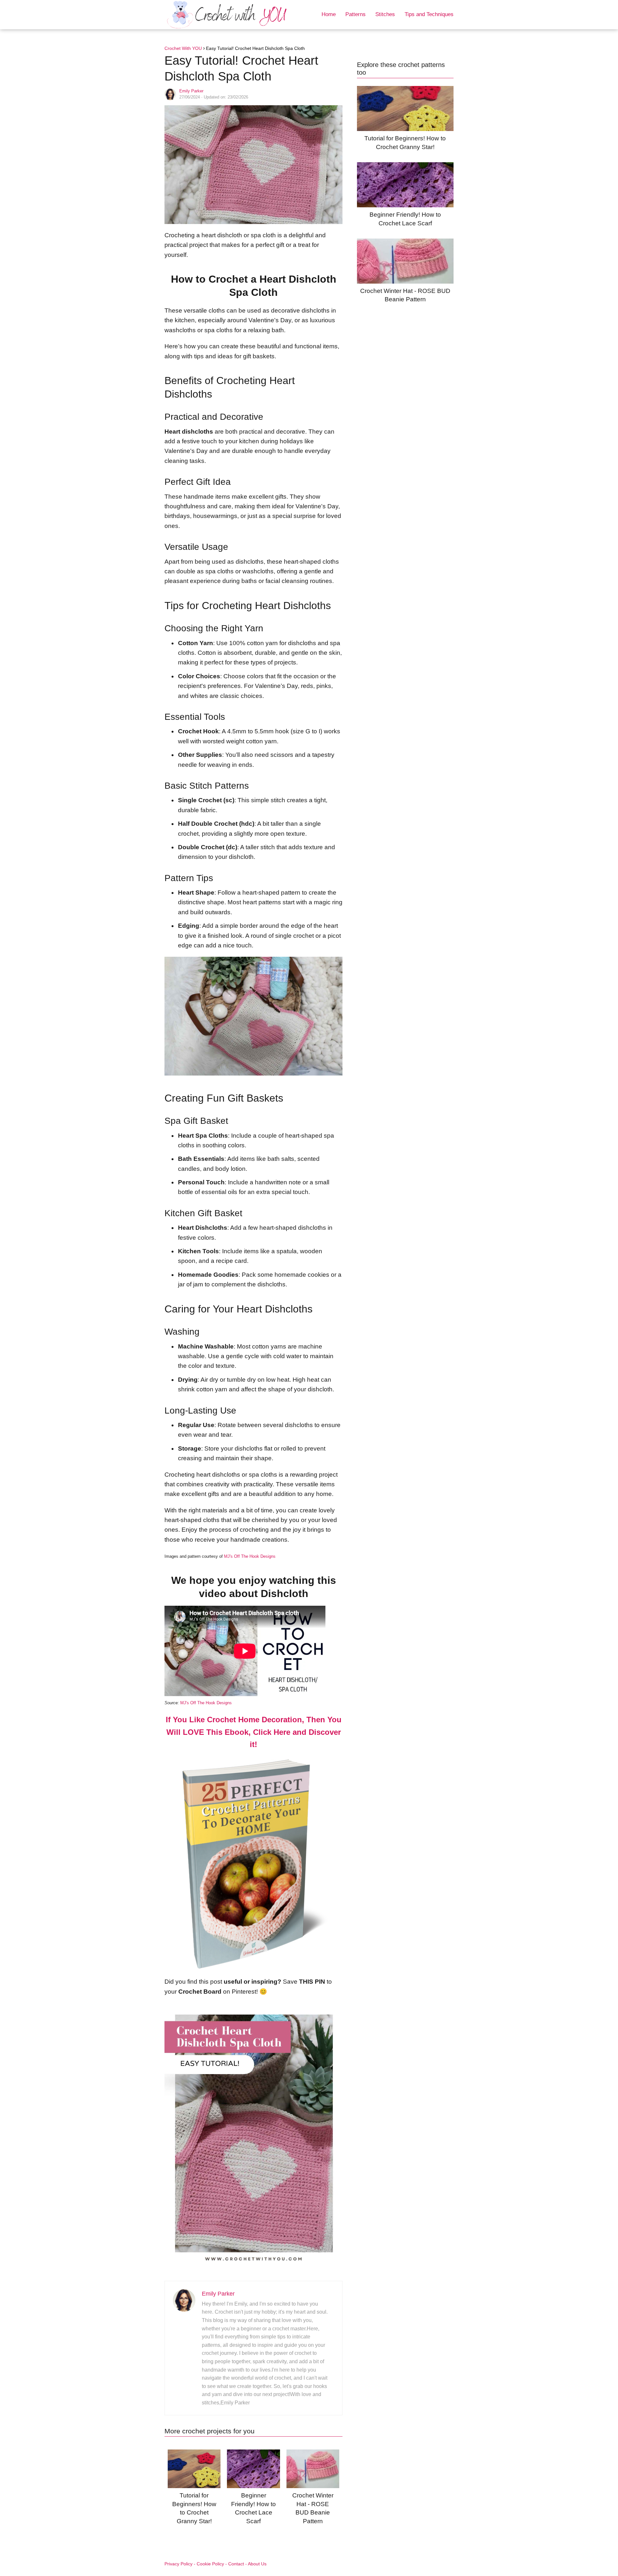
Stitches (385, 14)
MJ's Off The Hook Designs (250, 1556)
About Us (257, 2564)
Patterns (356, 14)
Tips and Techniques (429, 14)
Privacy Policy (178, 2564)
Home (329, 14)
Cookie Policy (210, 2564)
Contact (236, 2564)
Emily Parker (191, 91)
